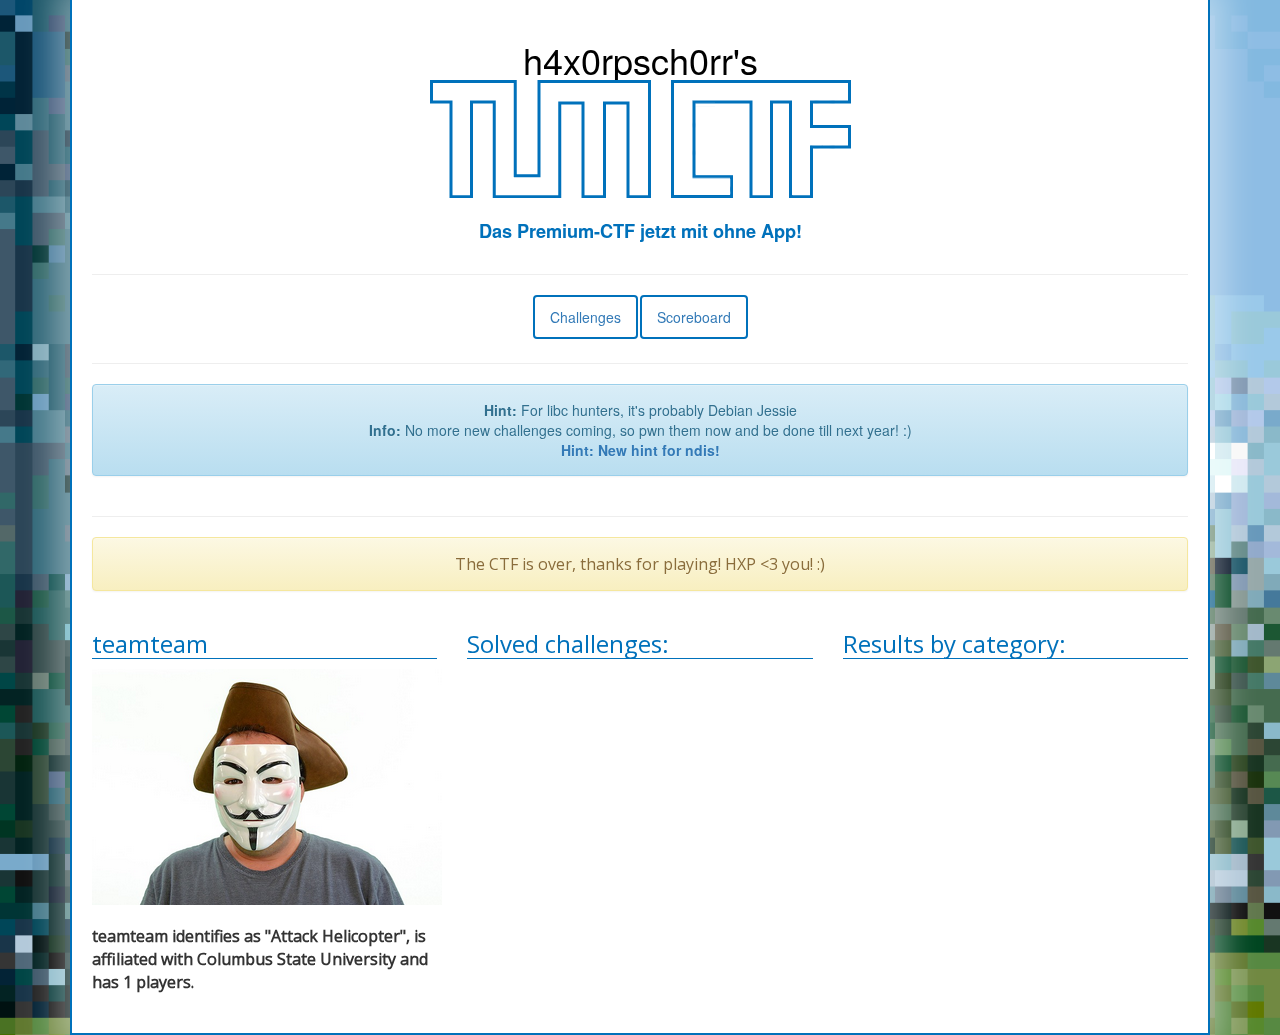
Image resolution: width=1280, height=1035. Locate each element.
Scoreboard (694, 317)
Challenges (585, 317)
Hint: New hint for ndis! (640, 450)
